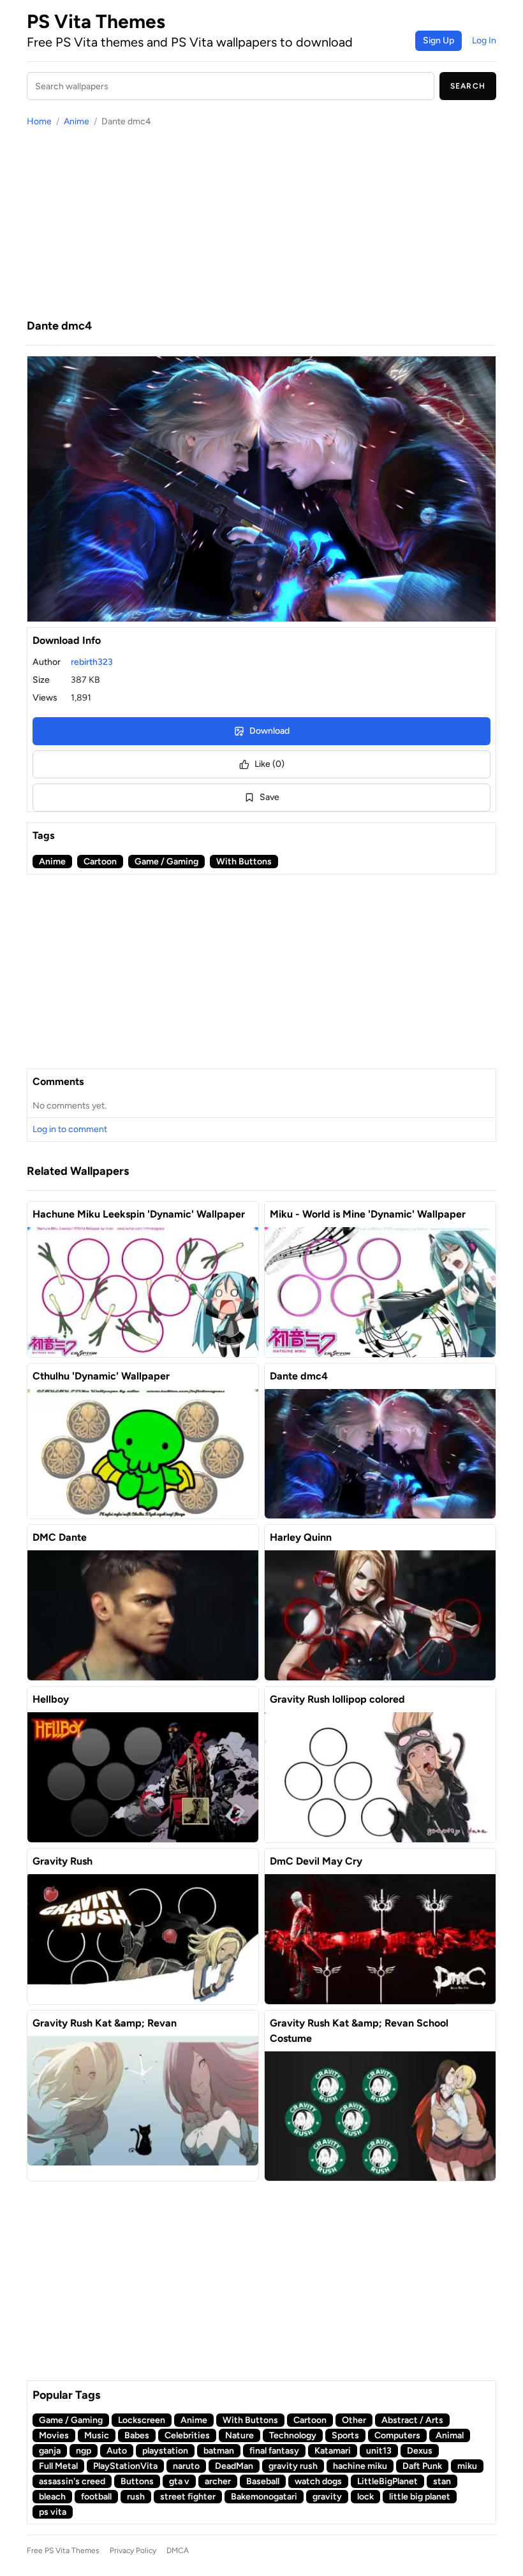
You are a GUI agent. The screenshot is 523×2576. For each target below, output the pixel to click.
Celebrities (187, 2435)
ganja (50, 2451)
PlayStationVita (125, 2466)
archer (218, 2481)
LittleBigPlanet (387, 2481)
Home (39, 121)
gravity (327, 2497)
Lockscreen (142, 2420)
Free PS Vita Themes (63, 2551)
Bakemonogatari (264, 2497)
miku (467, 2466)
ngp (84, 2451)
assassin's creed (72, 2481)
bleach (52, 2497)
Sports (345, 2435)
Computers (397, 2435)
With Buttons (244, 862)
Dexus (420, 2451)
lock (365, 2497)
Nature (239, 2435)
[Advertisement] (261, 222)
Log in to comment (70, 1129)
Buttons (137, 2481)
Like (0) (269, 764)
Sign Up (438, 40)
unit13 (379, 2451)
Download (269, 731)
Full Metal (58, 2466)
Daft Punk (422, 2466)
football (96, 2497)
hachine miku (360, 2466)
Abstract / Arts (412, 2420)
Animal (450, 2435)
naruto (186, 2466)
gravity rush (293, 2466)
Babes (137, 2435)
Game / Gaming (166, 862)
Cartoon (100, 862)
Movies (54, 2435)
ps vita (53, 2512)
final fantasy (274, 2451)
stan (442, 2481)
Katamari (333, 2451)
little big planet (420, 2497)
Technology (293, 2435)
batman (219, 2451)
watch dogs (318, 2481)
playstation (165, 2451)
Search (468, 86)
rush (136, 2497)
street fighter (188, 2497)
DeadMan (234, 2466)
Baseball (263, 2481)
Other (354, 2420)
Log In (484, 40)
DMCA (178, 2551)
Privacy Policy (133, 2551)
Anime (77, 121)
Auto (117, 2451)
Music (97, 2435)
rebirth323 (92, 662)
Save (269, 797)
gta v (179, 2481)
